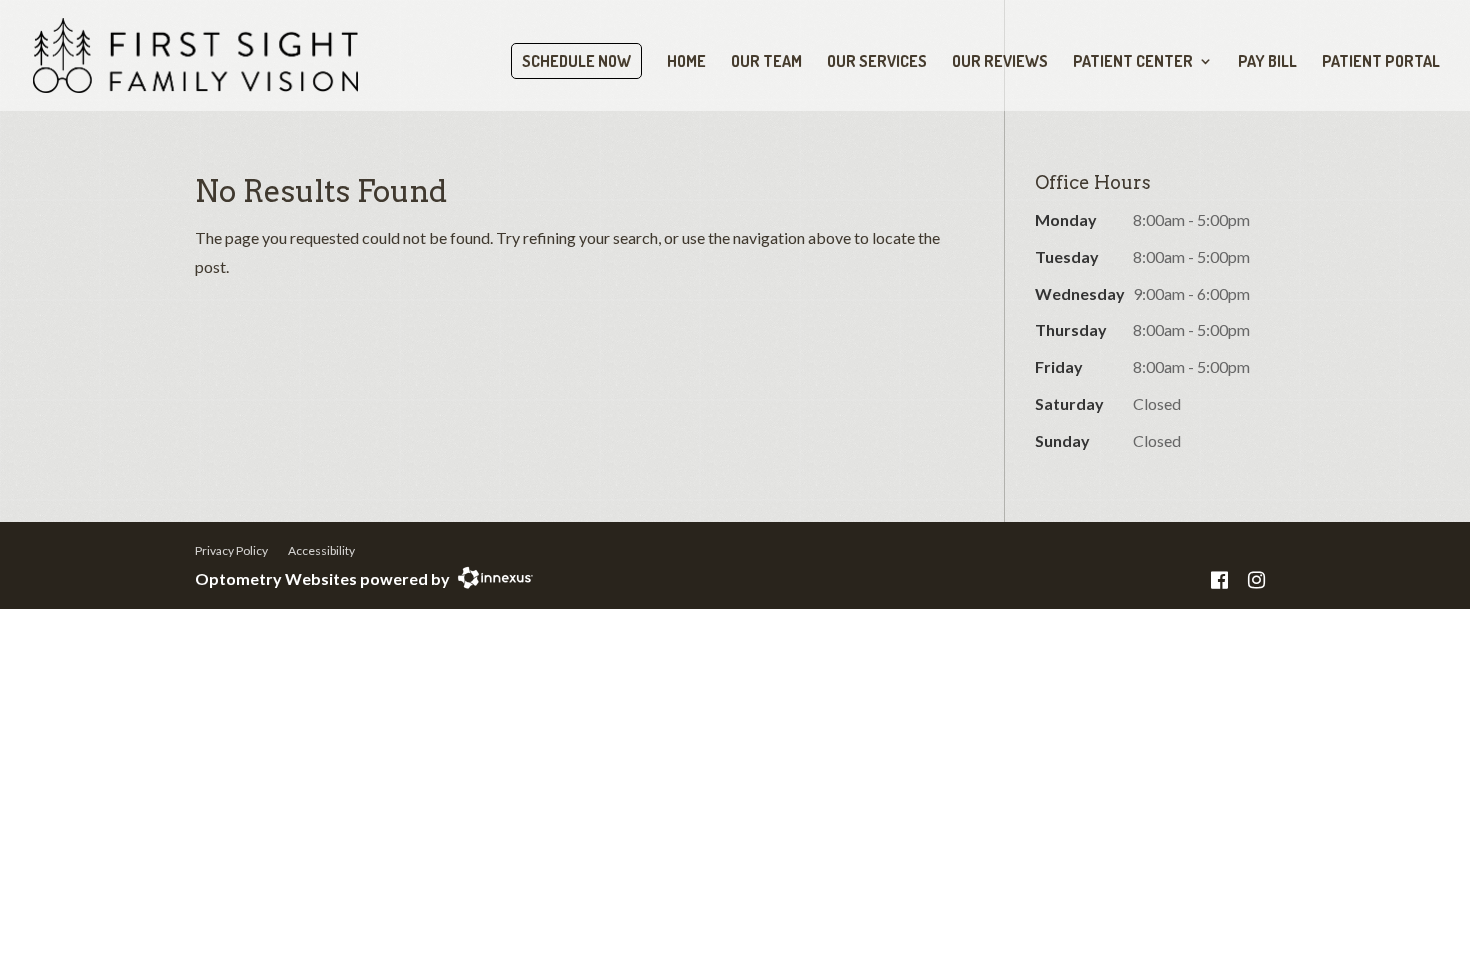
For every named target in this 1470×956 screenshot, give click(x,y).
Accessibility (321, 550)
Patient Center (1133, 62)
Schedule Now (576, 61)
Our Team (766, 62)
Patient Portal (1381, 62)
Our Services (877, 62)
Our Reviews (1000, 62)
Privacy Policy (231, 550)
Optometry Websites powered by (322, 578)
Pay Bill (1267, 62)
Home (686, 62)
